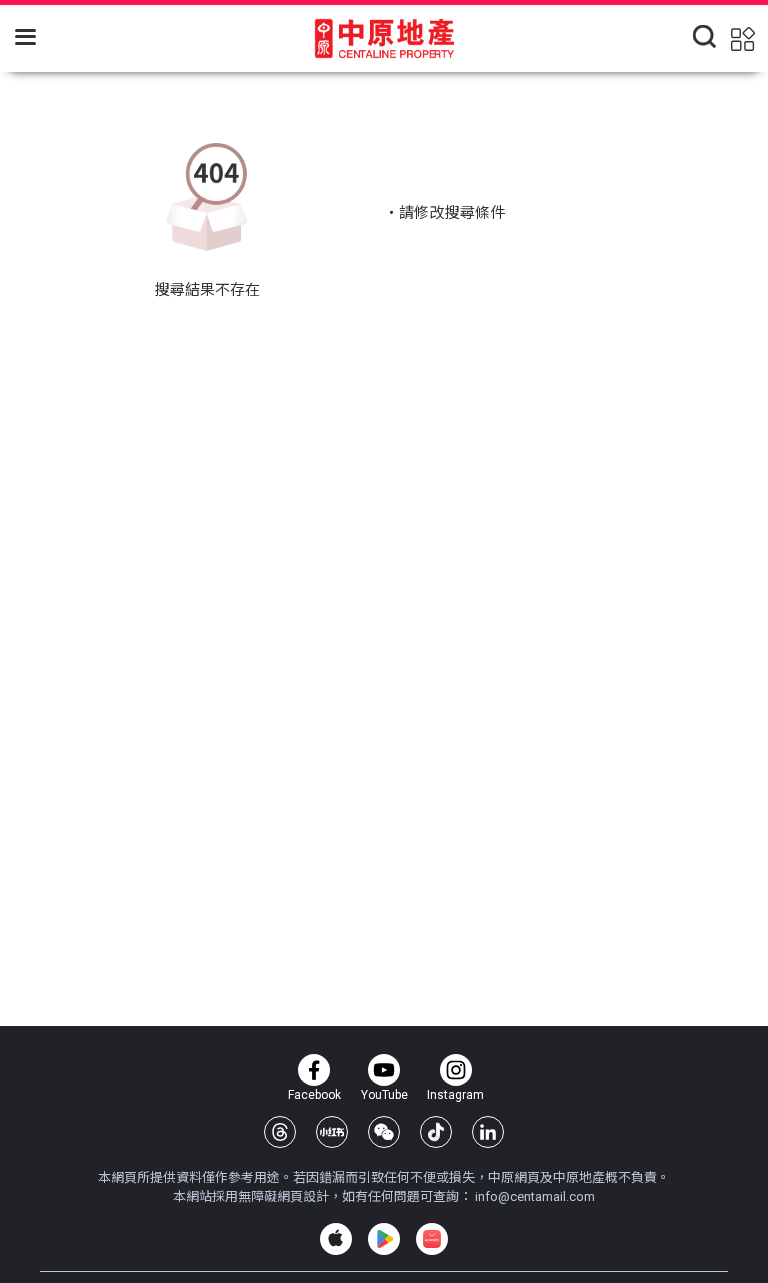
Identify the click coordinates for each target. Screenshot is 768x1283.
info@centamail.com (535, 1196)
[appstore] (336, 1239)
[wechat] (384, 1132)
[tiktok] (436, 1132)
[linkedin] (488, 1132)
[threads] (280, 1132)
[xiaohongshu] (332, 1132)
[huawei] (432, 1239)
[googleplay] (384, 1239)
